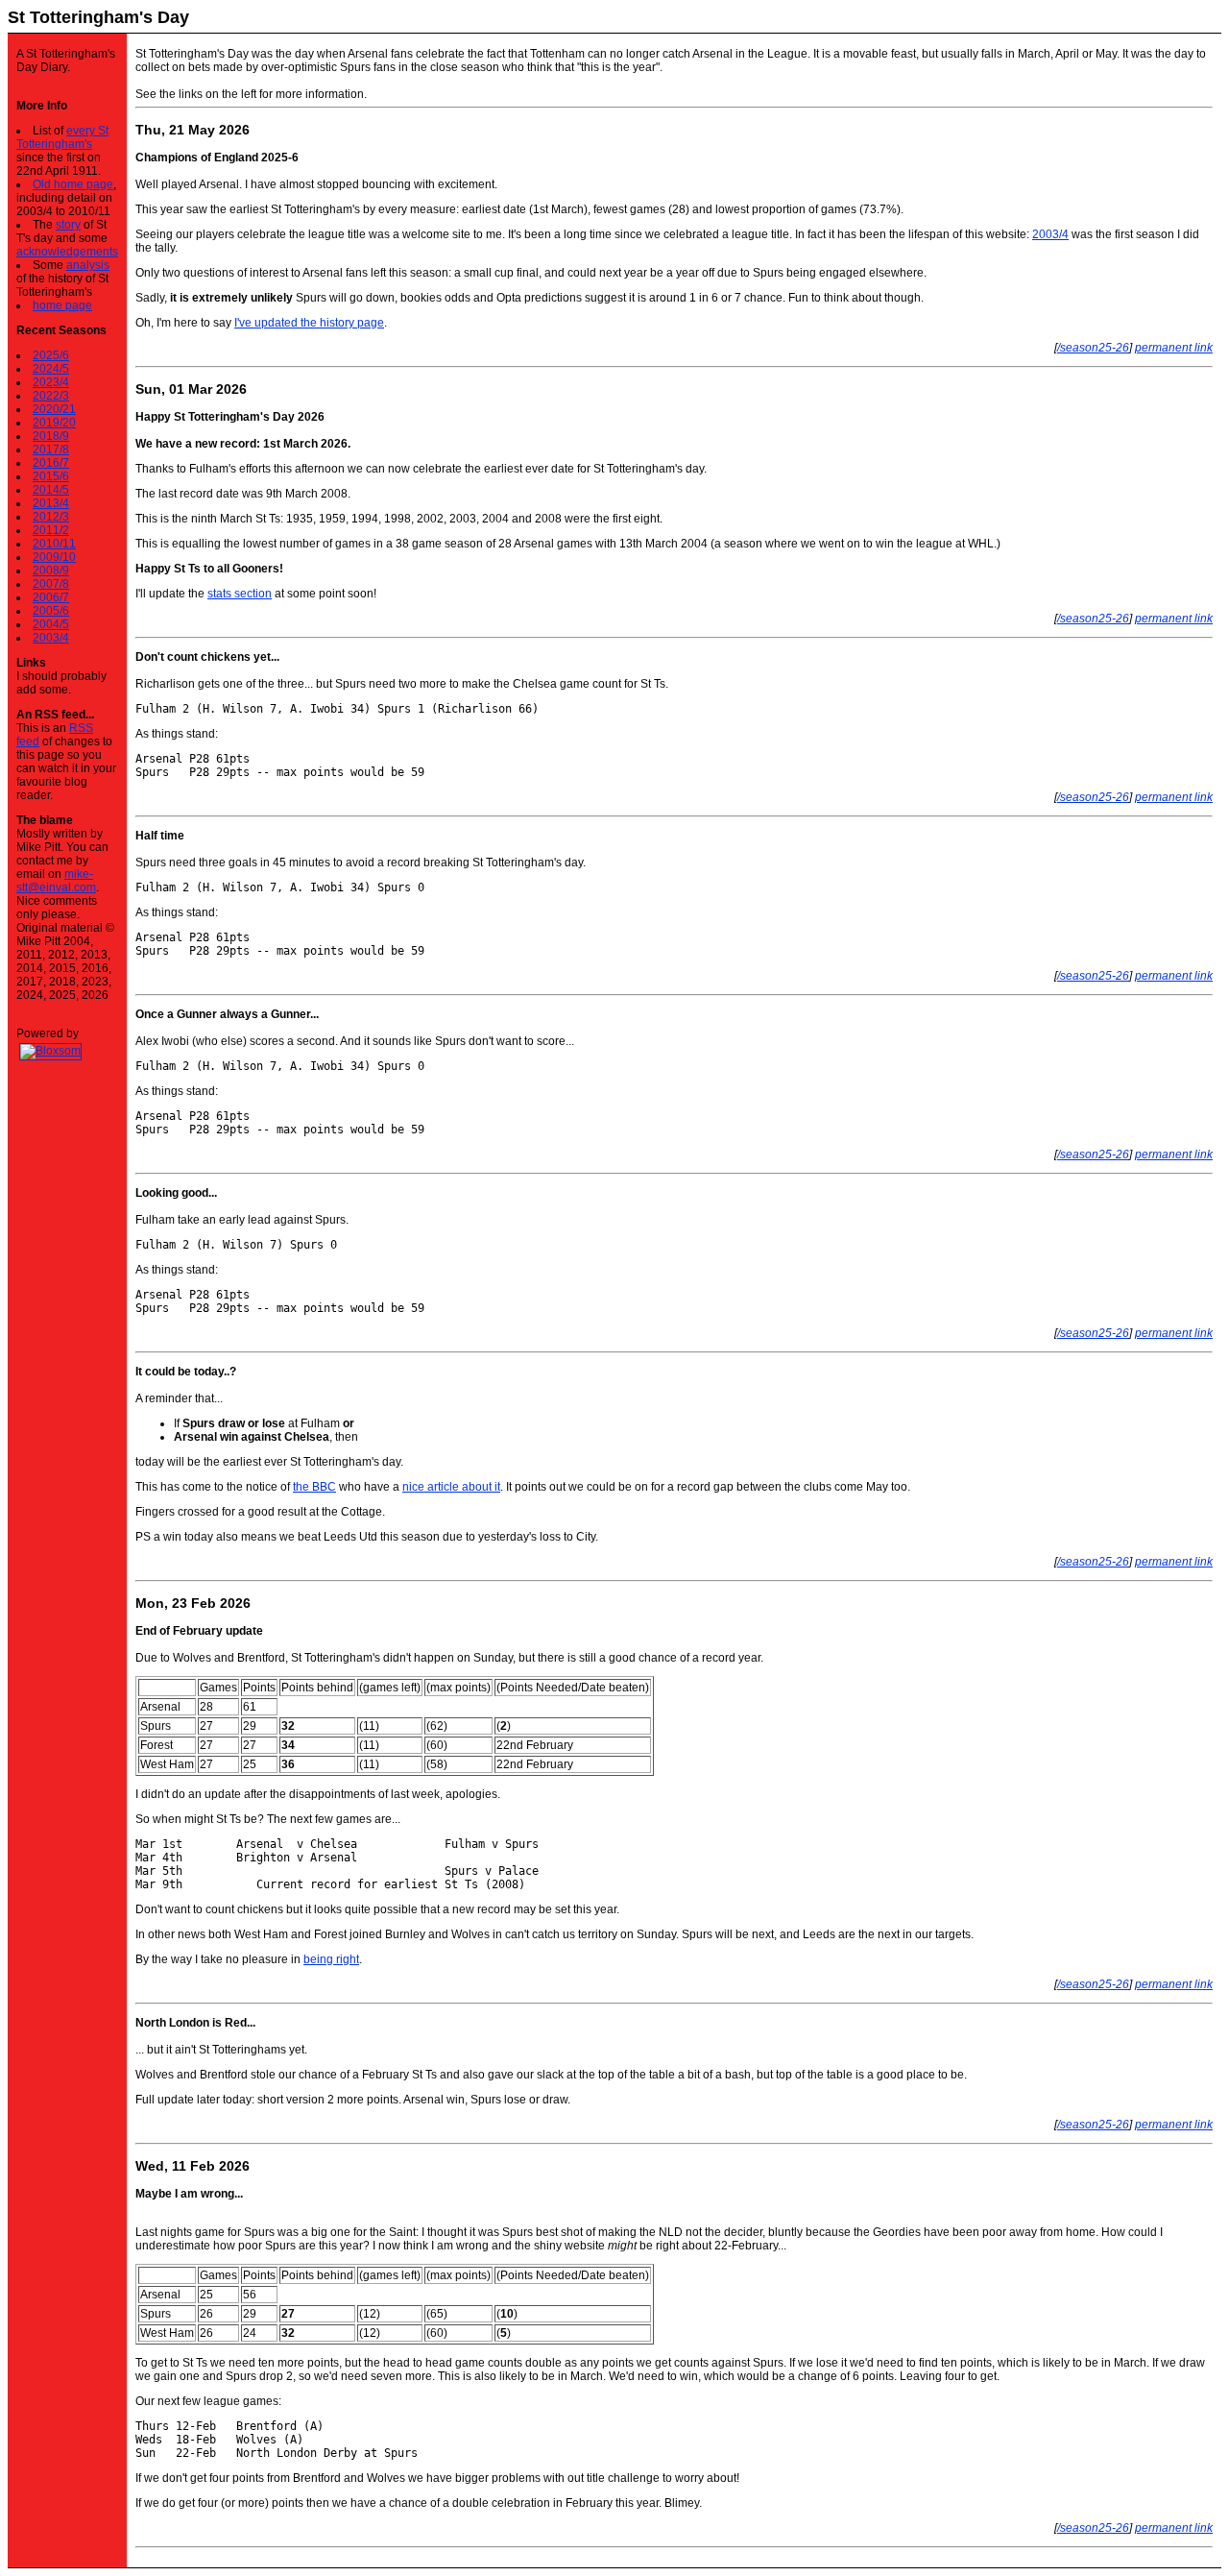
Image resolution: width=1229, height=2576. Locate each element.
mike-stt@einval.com (56, 881)
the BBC (314, 1487)
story (68, 225)
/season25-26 (1093, 348)
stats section (240, 594)
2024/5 (51, 369)
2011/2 (51, 530)
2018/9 (51, 436)
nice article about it (451, 1487)
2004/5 (51, 624)
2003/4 (51, 638)
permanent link (1174, 348)
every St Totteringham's (62, 137)
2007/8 (51, 584)
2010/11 (54, 544)
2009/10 (54, 557)
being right (331, 1959)
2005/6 (51, 611)
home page (62, 305)
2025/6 (51, 355)
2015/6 (51, 476)
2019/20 (54, 423)
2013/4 (51, 503)
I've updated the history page (309, 323)
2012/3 (51, 517)
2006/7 (51, 597)
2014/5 (51, 490)
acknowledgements (67, 252)
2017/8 (51, 450)
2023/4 (51, 382)
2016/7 (51, 463)
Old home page (73, 184)
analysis (88, 265)
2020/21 (54, 409)
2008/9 (51, 571)
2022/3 (51, 396)
